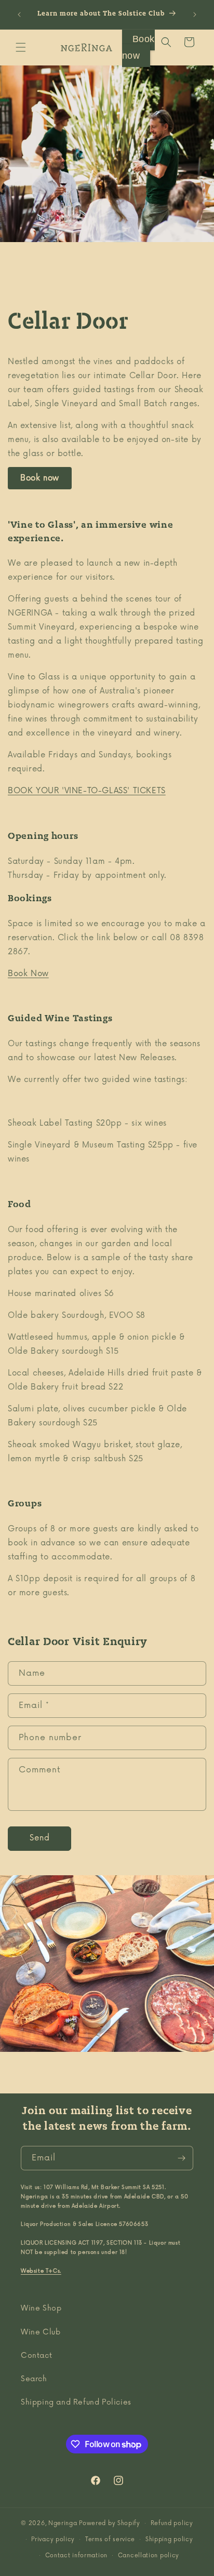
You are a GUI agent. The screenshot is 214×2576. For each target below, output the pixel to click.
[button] (21, 47)
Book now (40, 478)
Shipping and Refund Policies (76, 2402)
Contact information (76, 2555)
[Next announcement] (195, 15)
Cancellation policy (149, 2555)
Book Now (28, 974)
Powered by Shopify (110, 2523)
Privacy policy (53, 2539)
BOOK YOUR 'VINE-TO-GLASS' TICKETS (87, 791)
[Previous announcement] (19, 15)
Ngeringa (64, 2523)
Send (40, 1838)
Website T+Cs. (41, 2271)
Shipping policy (169, 2539)
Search (34, 2379)
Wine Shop (41, 2308)
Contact (36, 2355)
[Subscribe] (181, 2158)
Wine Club (41, 2332)
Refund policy (172, 2523)
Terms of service (110, 2539)
